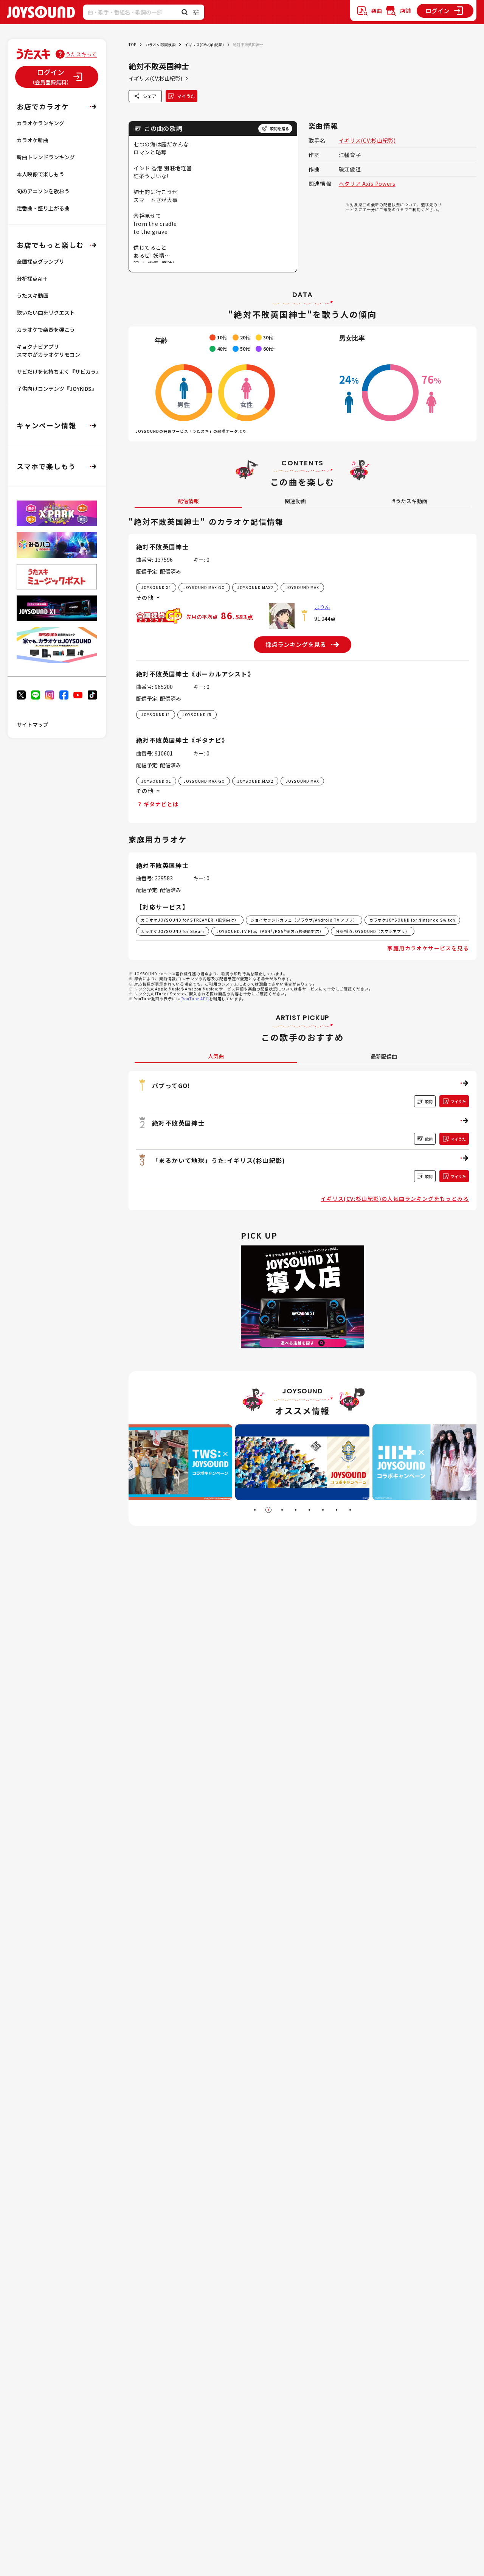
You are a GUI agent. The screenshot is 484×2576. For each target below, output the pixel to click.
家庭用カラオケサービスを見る (428, 948)
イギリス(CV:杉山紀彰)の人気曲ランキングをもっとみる (395, 1199)
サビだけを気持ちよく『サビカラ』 (59, 372)
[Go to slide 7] (337, 1510)
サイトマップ (33, 724)
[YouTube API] (195, 999)
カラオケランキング (40, 123)
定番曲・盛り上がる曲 (43, 208)
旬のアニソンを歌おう (43, 191)
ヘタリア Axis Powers (367, 183)
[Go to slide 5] (309, 1510)
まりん (322, 607)
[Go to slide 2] (268, 1510)
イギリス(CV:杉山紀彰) (204, 44)
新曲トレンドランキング (46, 157)
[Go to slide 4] (296, 1510)
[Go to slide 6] (323, 1510)
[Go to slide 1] (255, 1510)
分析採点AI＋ (32, 278)
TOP (132, 44)
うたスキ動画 (33, 295)
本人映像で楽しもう (40, 174)
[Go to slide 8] (350, 1510)
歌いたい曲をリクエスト (46, 312)
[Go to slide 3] (282, 1510)
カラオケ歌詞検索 (160, 44)
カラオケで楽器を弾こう (46, 330)
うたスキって (81, 54)
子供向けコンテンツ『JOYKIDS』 (57, 389)
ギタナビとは (161, 804)
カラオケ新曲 (33, 140)
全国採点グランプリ (40, 261)
